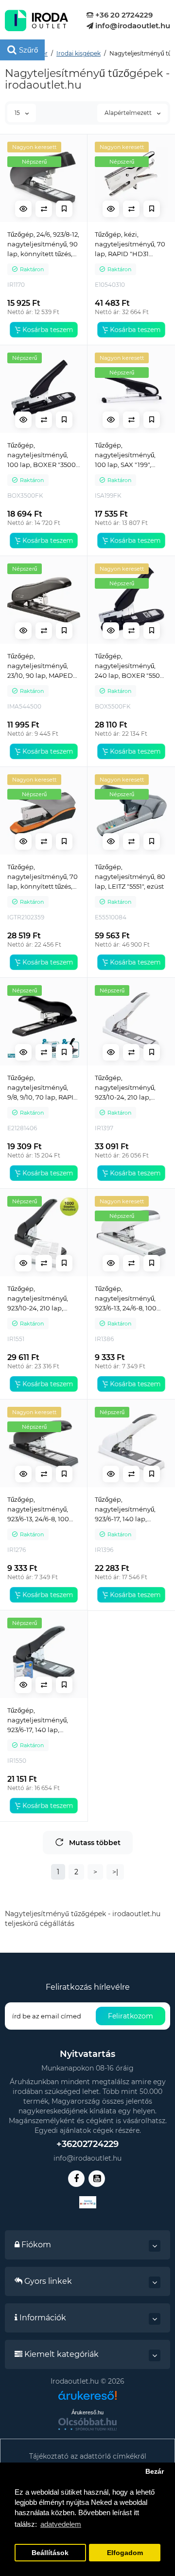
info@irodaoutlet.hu (132, 26)
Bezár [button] (155, 2472)
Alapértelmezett (129, 113)
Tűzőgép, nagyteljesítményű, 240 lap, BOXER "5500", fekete (131, 666)
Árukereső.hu (87, 2412)
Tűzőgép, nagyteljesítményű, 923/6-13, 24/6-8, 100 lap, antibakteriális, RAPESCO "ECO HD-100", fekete (39, 1510)
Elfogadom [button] (125, 2553)
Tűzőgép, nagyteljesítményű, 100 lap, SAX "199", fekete (125, 455)
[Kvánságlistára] (64, 209)
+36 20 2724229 (123, 15)
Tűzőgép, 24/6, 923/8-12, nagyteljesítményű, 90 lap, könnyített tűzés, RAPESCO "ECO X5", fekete (43, 244)
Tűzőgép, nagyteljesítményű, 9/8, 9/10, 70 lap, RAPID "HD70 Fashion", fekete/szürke (43, 1088)
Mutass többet (95, 1843)
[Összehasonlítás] (44, 209)
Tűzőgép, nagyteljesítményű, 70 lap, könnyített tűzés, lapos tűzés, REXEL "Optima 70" (43, 877)
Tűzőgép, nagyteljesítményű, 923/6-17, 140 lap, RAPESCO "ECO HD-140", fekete (39, 1720)
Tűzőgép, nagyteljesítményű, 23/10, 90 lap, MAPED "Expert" (40, 666)
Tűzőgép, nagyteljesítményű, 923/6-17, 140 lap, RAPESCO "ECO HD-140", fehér (127, 1510)
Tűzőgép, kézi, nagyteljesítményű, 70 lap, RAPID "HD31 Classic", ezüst (130, 244)
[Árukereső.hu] (87, 2399)
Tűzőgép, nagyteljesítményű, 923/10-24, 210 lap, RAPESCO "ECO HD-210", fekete (39, 1299)
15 (18, 113)
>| (115, 1872)
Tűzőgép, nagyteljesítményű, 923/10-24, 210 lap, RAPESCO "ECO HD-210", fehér (127, 1088)
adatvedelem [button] (61, 2524)
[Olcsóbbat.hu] (87, 2424)
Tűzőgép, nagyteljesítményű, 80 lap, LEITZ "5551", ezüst (130, 877)
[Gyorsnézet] (23, 209)
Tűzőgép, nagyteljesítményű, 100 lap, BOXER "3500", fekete (43, 455)
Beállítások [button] (50, 2553)
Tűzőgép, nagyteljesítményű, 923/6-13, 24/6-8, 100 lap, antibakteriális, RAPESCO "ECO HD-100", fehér (127, 1299)
